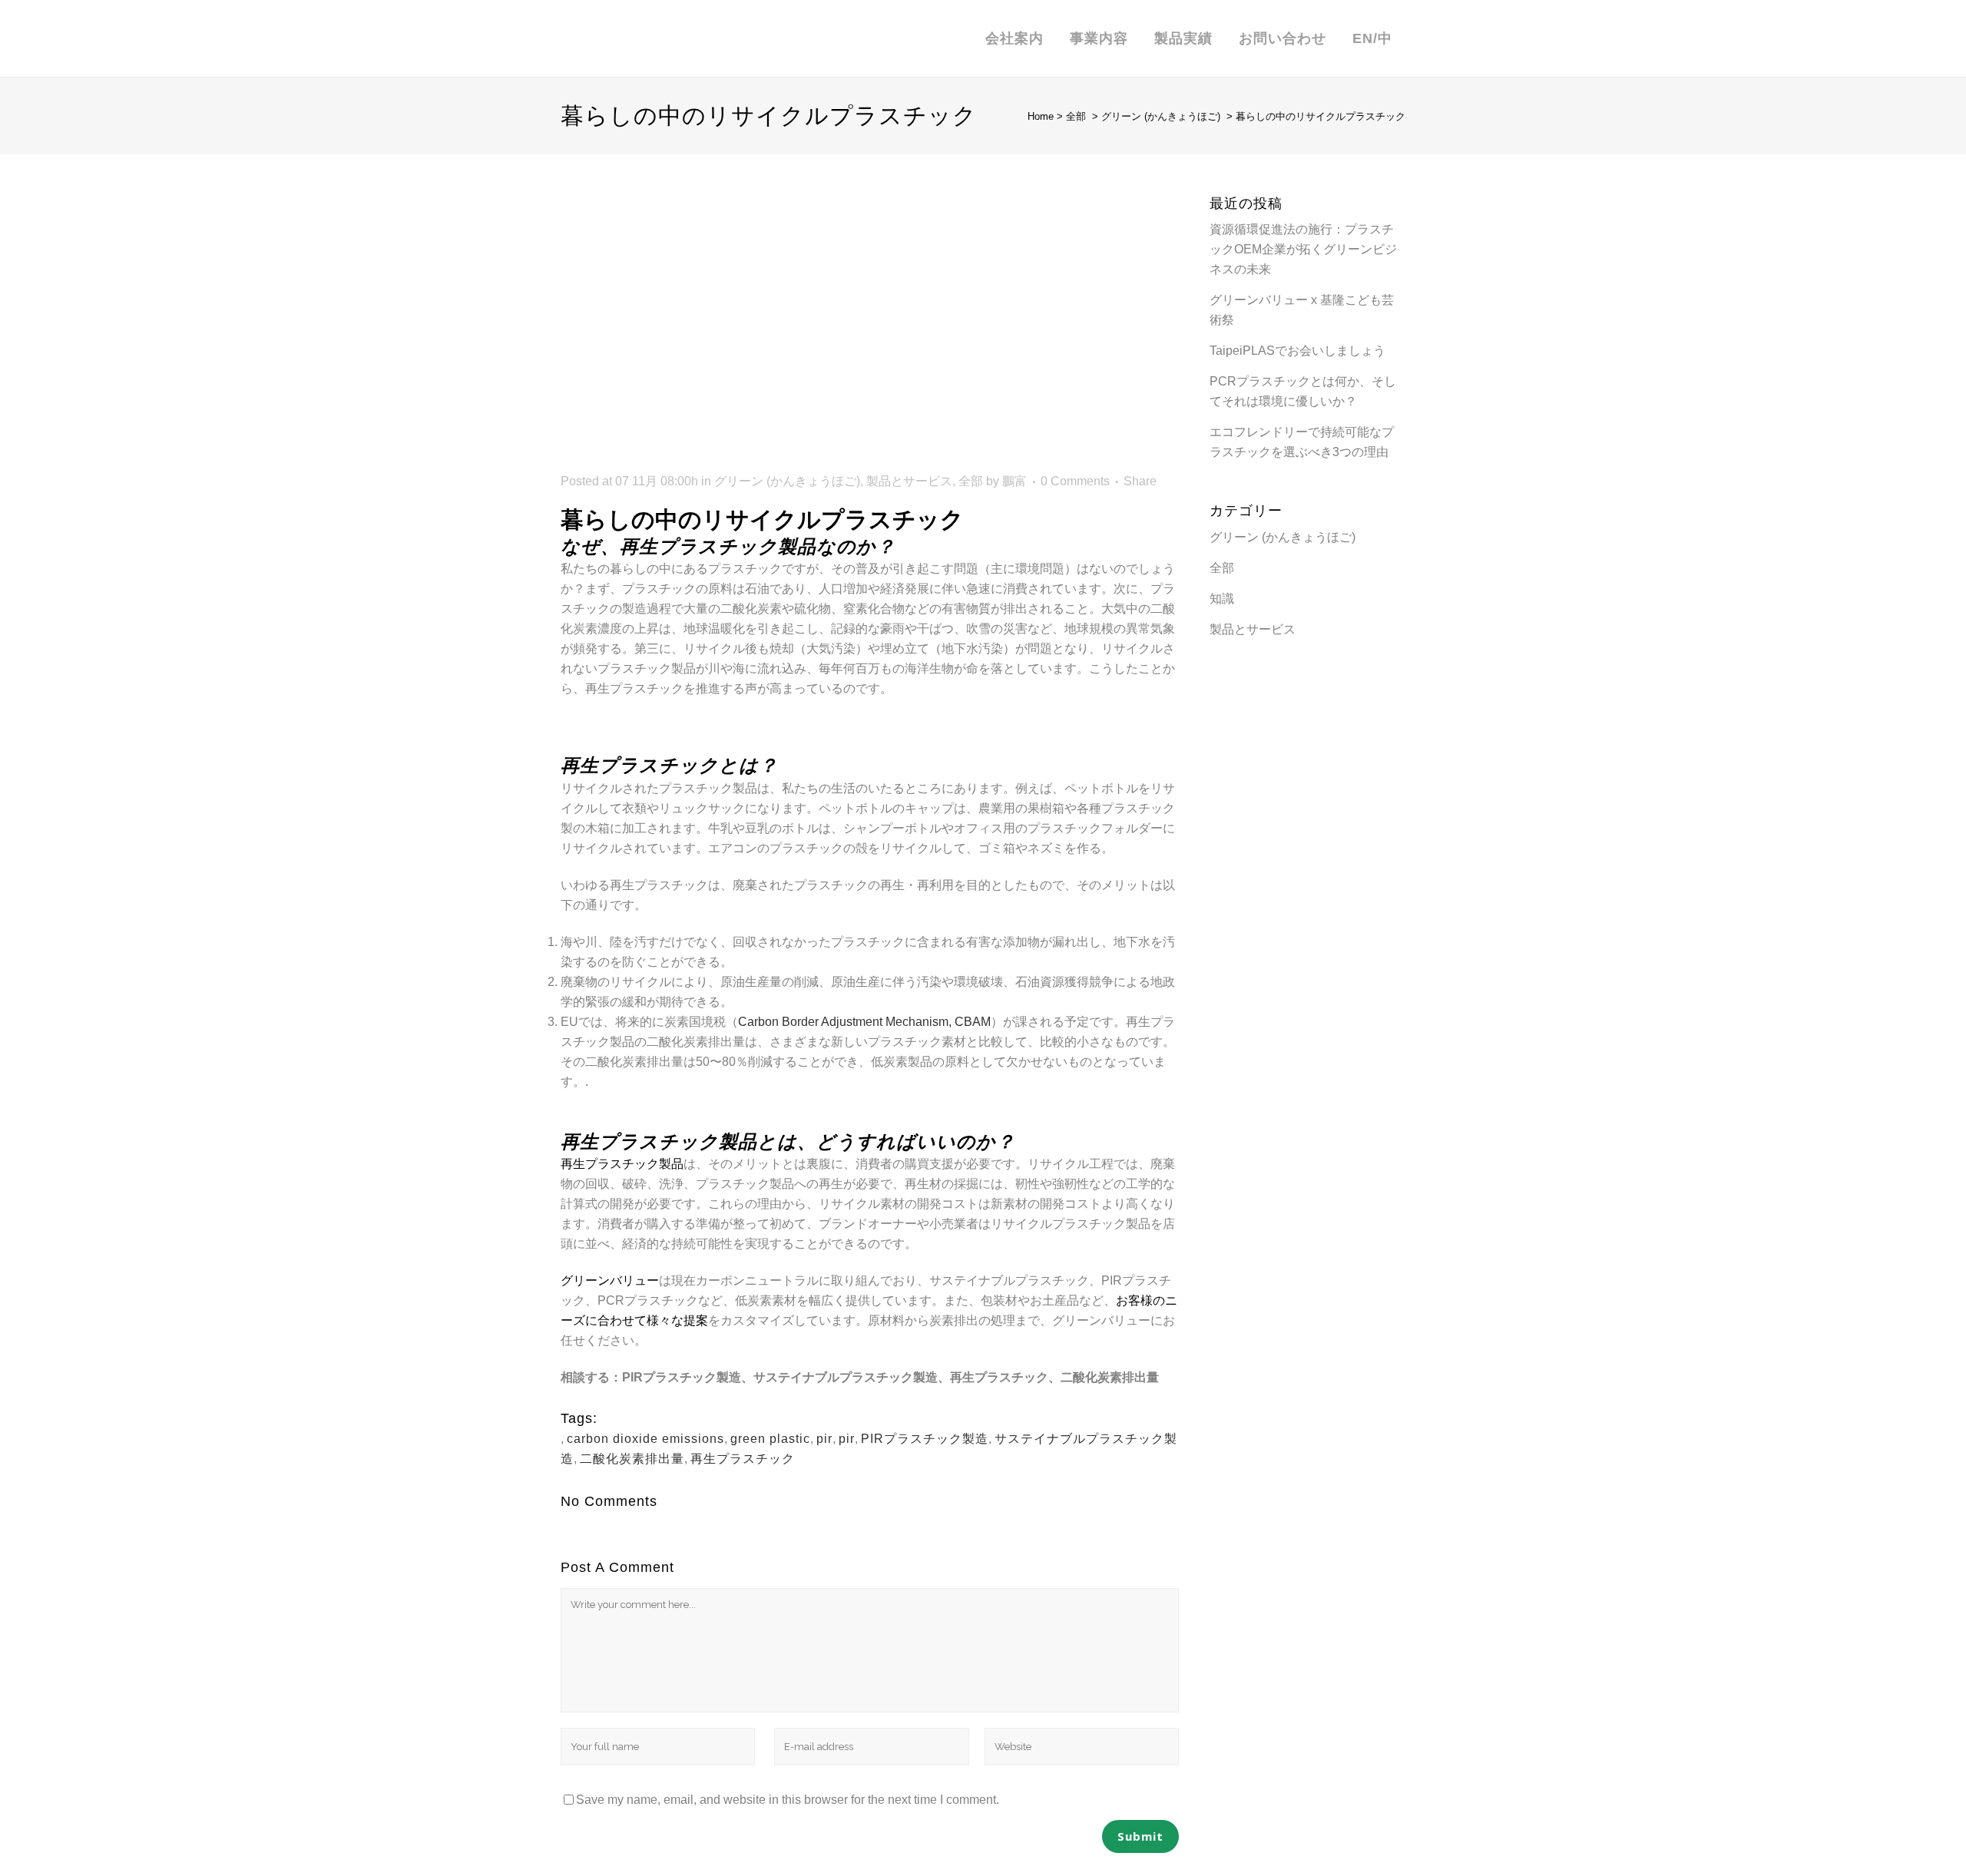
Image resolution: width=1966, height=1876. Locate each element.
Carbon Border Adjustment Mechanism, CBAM (864, 1022)
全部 (1076, 116)
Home (1041, 116)
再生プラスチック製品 (622, 1164)
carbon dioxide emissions (645, 1439)
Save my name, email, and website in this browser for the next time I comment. (788, 1800)
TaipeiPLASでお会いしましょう (1297, 351)
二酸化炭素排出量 (632, 1459)
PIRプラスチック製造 (925, 1439)
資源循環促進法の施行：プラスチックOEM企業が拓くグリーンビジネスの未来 (1303, 249)
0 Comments (1075, 481)
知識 (1222, 599)
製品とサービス (909, 481)
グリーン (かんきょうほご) (1161, 116)
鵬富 (1014, 481)
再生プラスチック (743, 1459)
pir (824, 1439)
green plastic (770, 1439)
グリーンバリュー (610, 1280)
